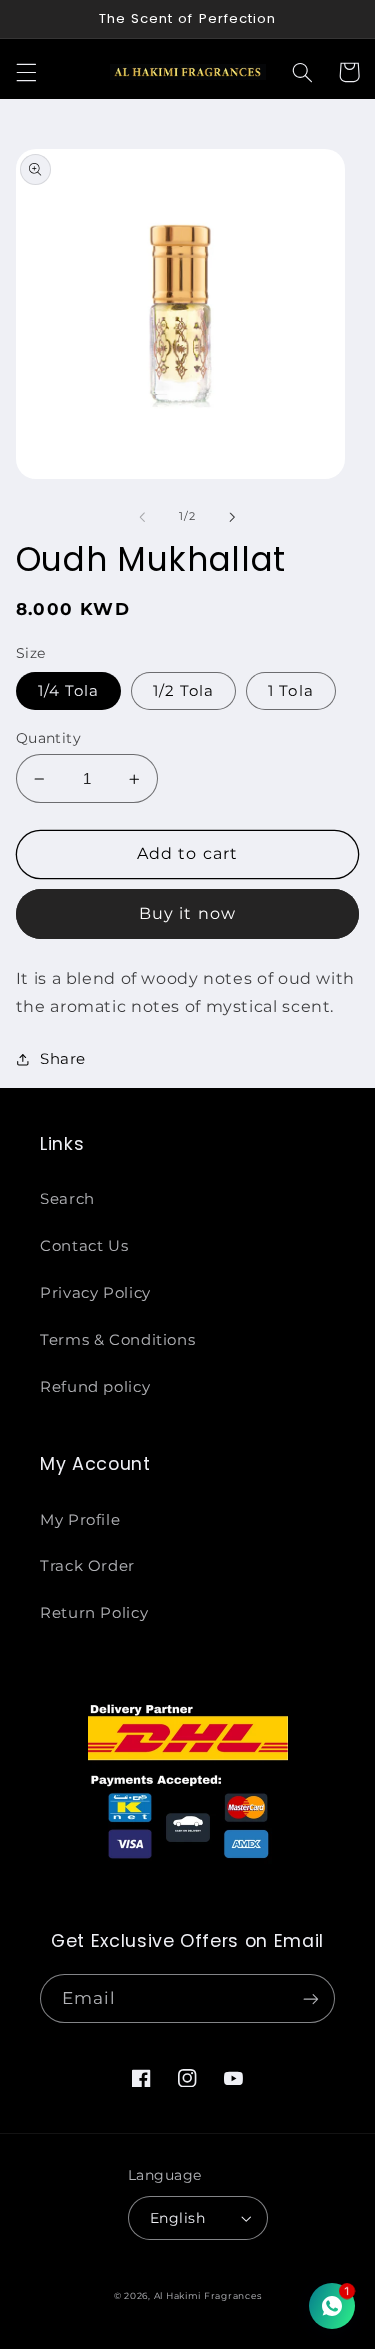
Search (67, 1199)
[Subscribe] (311, 1998)
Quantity (48, 738)
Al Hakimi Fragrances (208, 2296)
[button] (26, 72)
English (177, 2218)
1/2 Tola (183, 691)
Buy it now (187, 913)
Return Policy (94, 1613)
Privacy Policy (95, 1293)
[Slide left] (142, 517)
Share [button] (63, 1059)
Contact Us (84, 1246)
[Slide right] (233, 517)
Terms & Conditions (117, 1340)
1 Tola (290, 691)
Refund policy (95, 1387)
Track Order (87, 1566)
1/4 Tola (68, 691)
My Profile (80, 1520)
